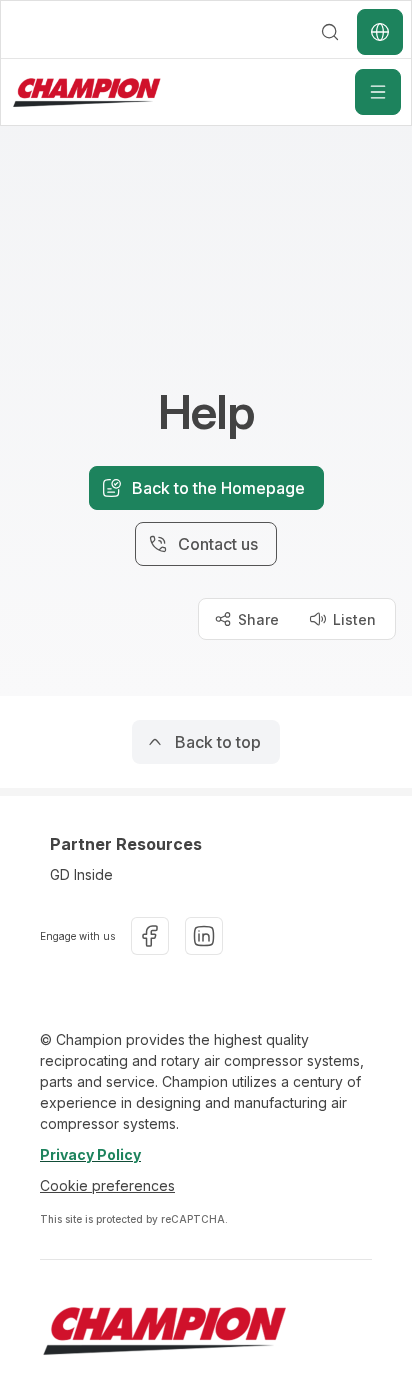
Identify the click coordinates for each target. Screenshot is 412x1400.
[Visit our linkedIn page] (204, 936)
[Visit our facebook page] (150, 936)
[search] (330, 32)
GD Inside (81, 874)
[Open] (378, 92)
